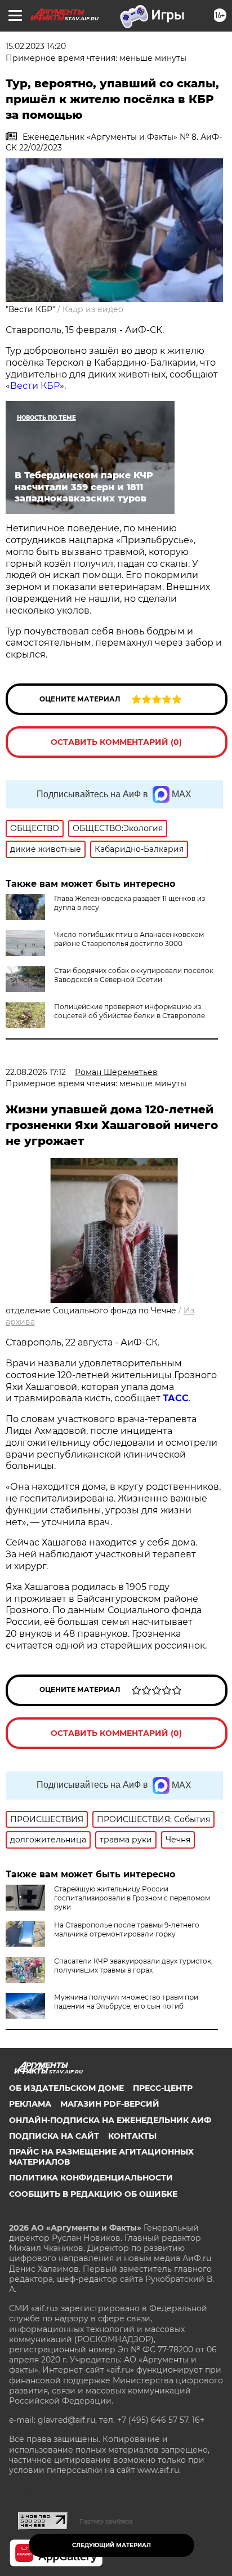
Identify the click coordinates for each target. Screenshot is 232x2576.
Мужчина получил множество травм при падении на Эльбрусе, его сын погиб (126, 2002)
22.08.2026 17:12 (36, 1072)
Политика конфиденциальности (91, 2178)
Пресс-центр (163, 2088)
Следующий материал (111, 2545)
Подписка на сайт (54, 2136)
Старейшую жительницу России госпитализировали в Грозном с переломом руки (132, 1898)
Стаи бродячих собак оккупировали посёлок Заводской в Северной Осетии (134, 975)
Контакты (132, 2136)
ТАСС (176, 1398)
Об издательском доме (66, 2088)
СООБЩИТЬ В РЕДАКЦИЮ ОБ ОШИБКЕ (93, 2194)
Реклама (30, 2104)
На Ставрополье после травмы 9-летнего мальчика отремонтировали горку (127, 1929)
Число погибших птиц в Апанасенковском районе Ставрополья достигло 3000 (129, 939)
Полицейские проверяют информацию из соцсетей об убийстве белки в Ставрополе (130, 1011)
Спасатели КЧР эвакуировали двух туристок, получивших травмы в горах (133, 1966)
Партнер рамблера (106, 2521)
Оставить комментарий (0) (116, 742)
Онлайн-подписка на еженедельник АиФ (110, 2120)
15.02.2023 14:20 (36, 46)
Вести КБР (35, 386)
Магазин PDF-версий (110, 2104)
